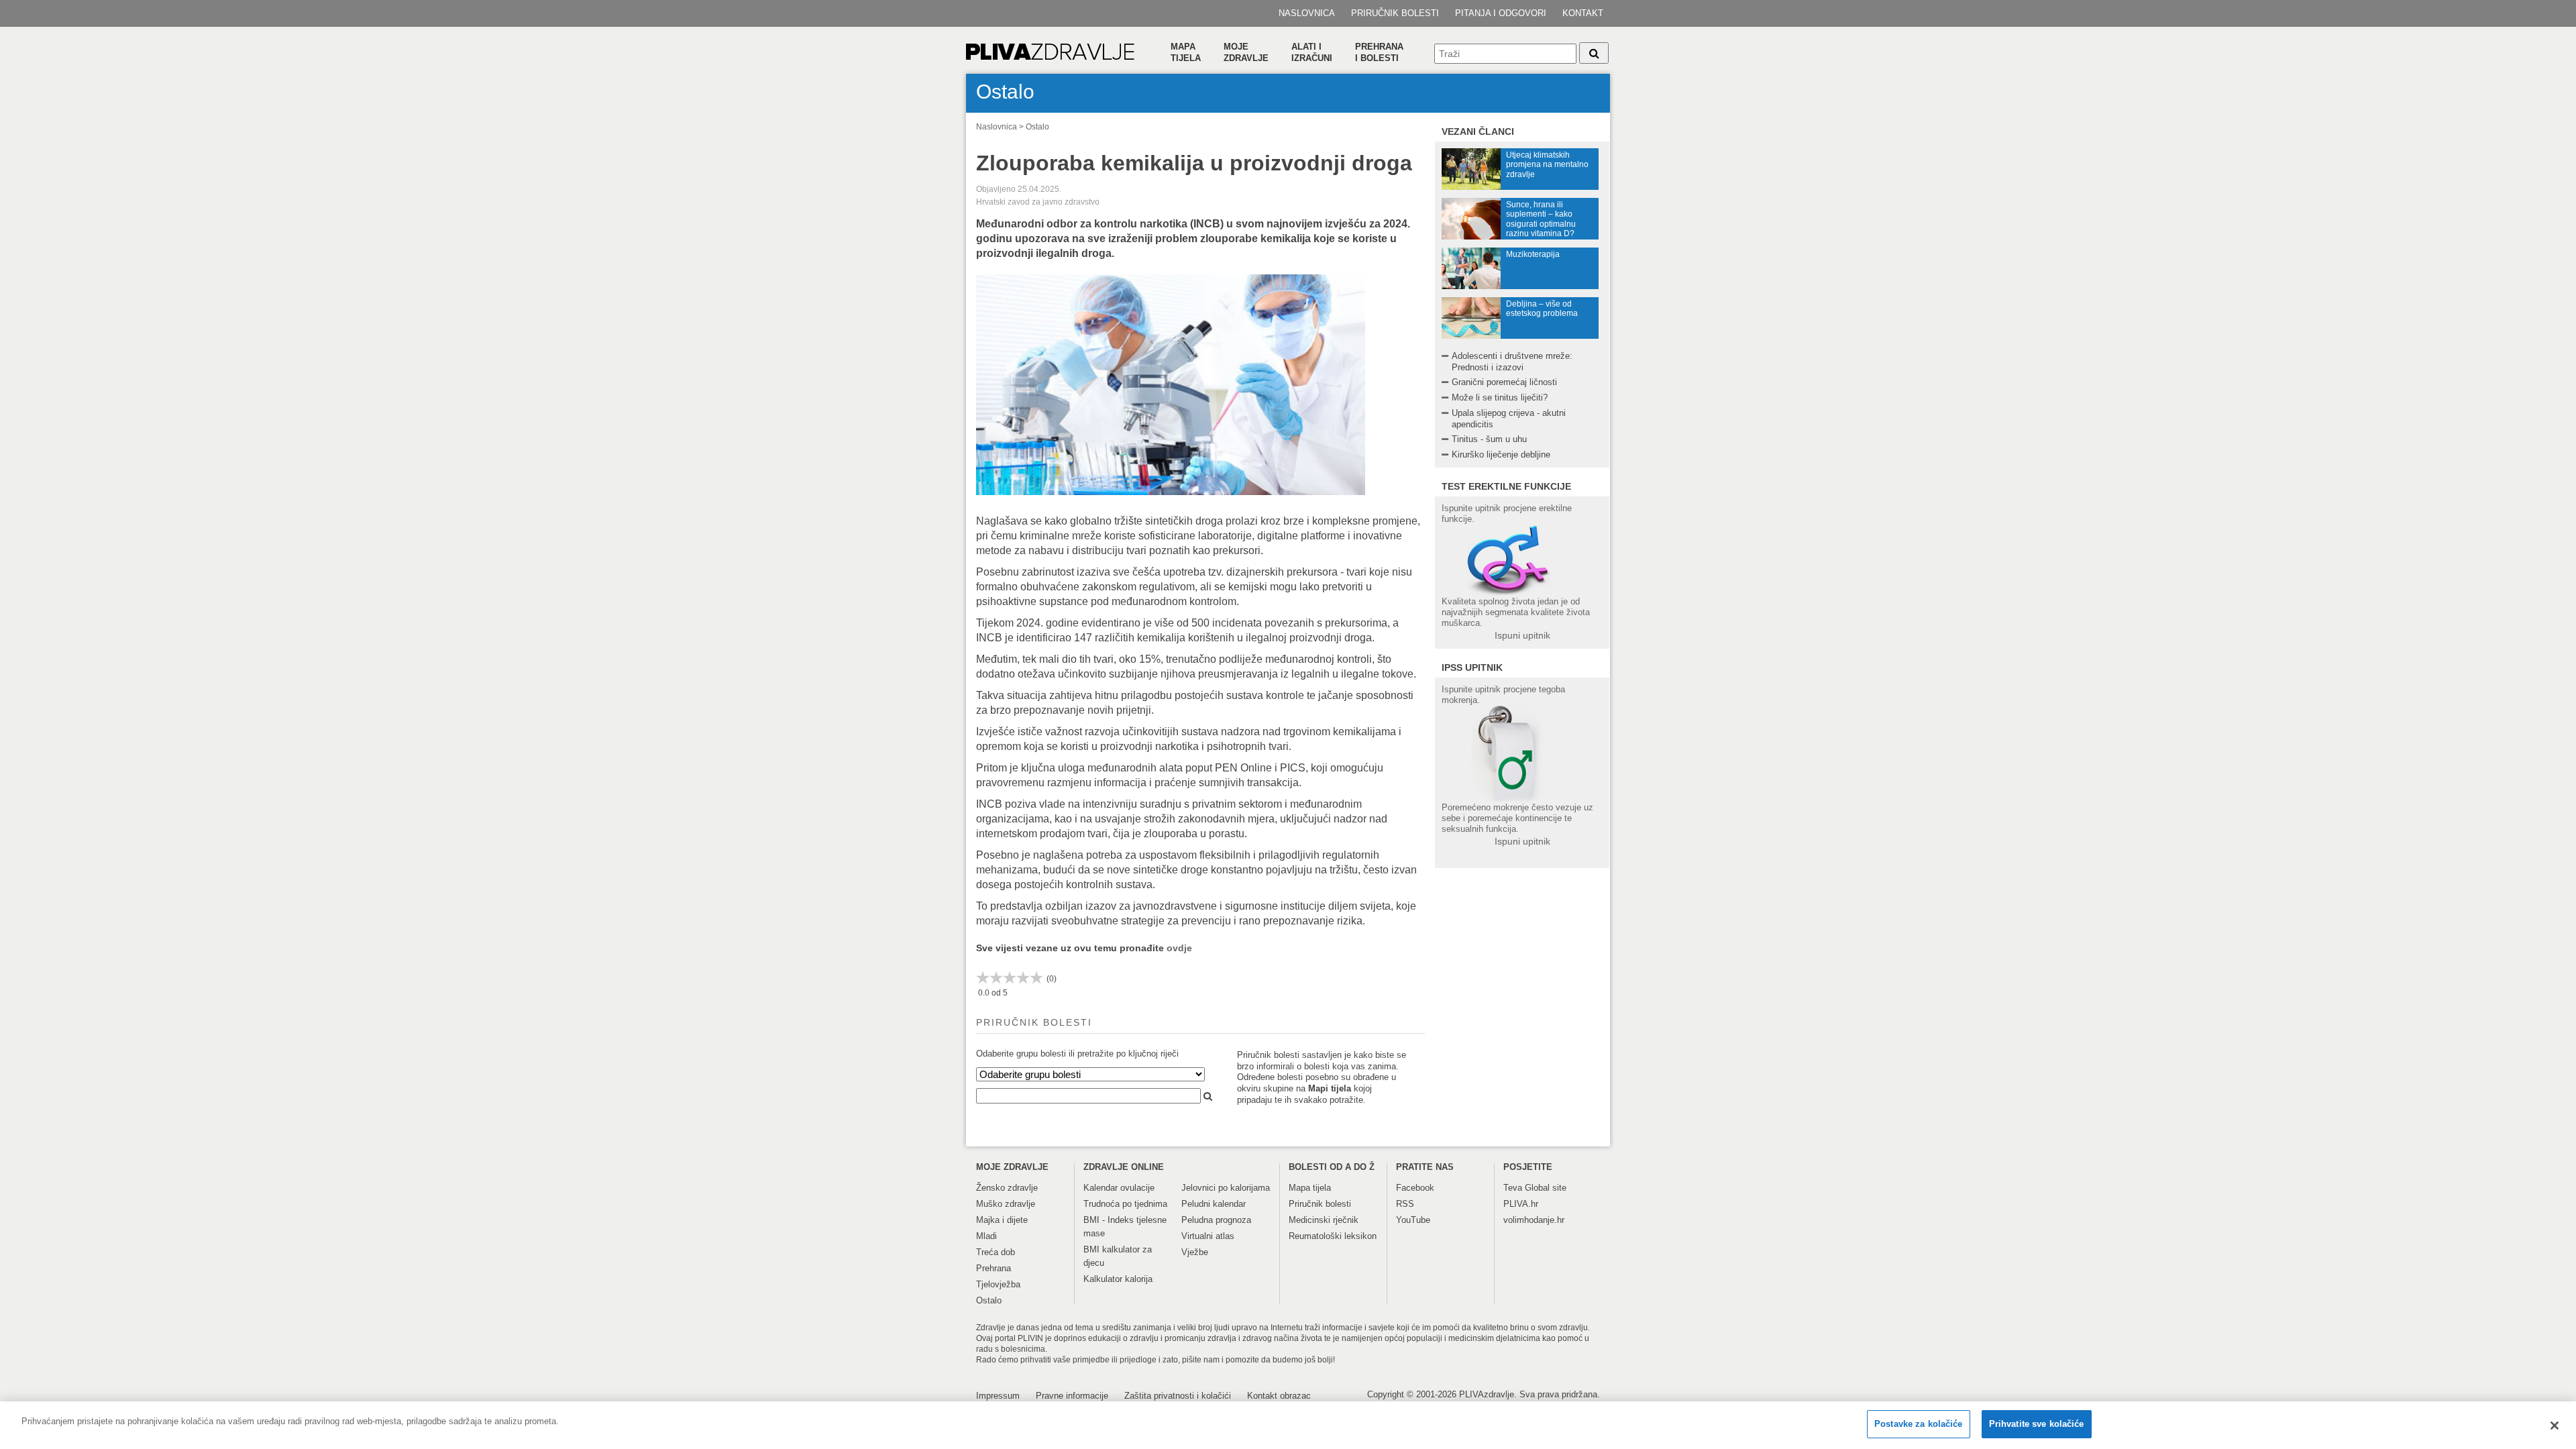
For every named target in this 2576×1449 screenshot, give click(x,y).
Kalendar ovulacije (1119, 1188)
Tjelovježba (998, 1284)
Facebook (1415, 1188)
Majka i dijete (1002, 1220)
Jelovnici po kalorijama (1226, 1188)
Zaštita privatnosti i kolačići (1178, 1396)
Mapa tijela (1186, 52)
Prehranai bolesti (1379, 52)
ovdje (1179, 948)
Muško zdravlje (1006, 1204)
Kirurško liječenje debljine (1501, 454)
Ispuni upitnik (1522, 635)
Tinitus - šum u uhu (1489, 439)
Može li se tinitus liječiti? (1500, 397)
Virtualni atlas (1208, 1236)
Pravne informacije (1072, 1396)
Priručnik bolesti (1395, 13)
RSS (1405, 1204)
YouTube (1413, 1220)
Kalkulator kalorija (1118, 1279)
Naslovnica (1307, 13)
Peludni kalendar (1214, 1204)
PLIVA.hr (1521, 1204)
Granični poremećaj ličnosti (1504, 382)
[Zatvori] (2555, 1426)
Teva (1513, 1188)
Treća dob (996, 1252)
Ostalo (1037, 127)
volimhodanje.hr (1534, 1220)
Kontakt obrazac (1279, 1396)
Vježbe (1195, 1252)
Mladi (986, 1236)
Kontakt (1583, 13)
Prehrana (994, 1268)
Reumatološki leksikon (1333, 1236)
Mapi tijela (1330, 1088)
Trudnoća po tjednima (1125, 1204)
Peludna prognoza (1216, 1220)
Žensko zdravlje (1007, 1188)
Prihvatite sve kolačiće (2037, 1424)
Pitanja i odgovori (1501, 13)
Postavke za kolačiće (1919, 1424)
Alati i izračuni (1312, 52)
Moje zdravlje (1246, 52)
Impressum (998, 1396)
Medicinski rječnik (1324, 1220)
